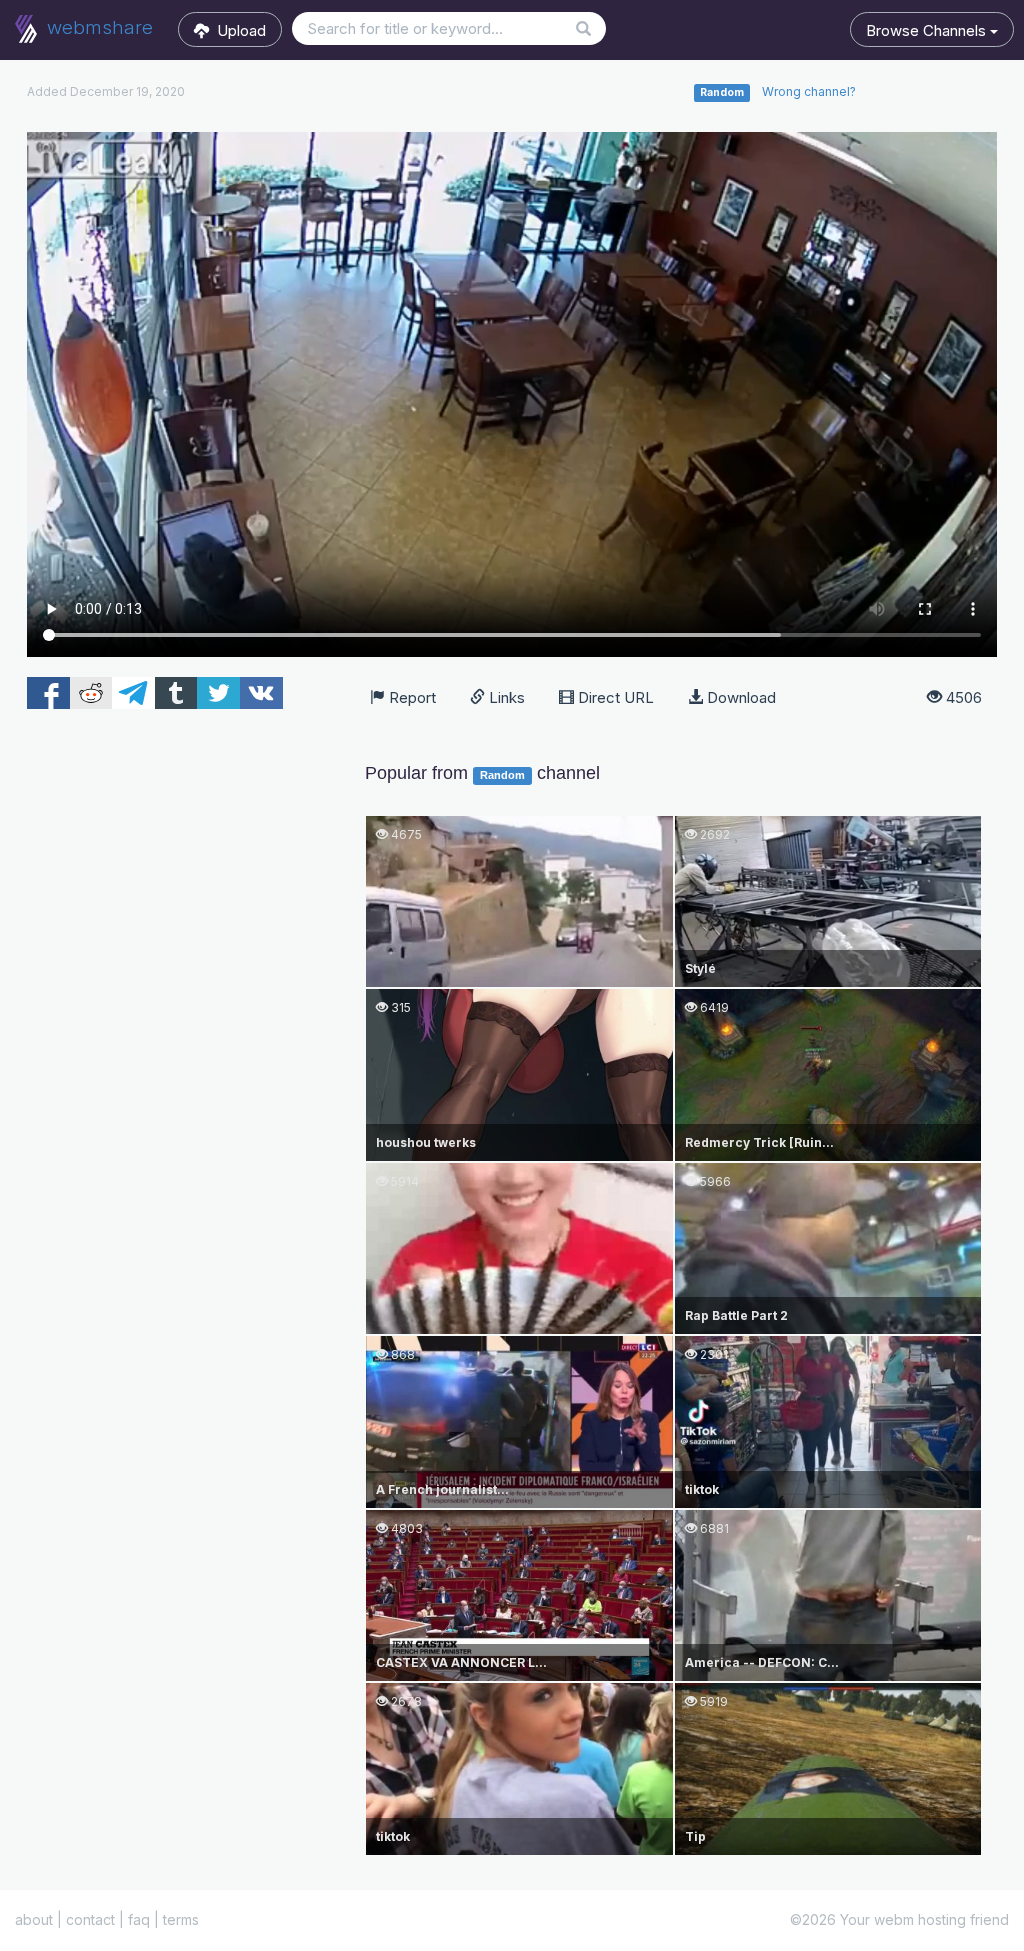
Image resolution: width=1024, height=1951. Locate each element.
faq (139, 1919)
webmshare (97, 27)
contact (90, 1919)
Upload (237, 30)
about (34, 1919)
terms (181, 1919)
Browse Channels (928, 30)
